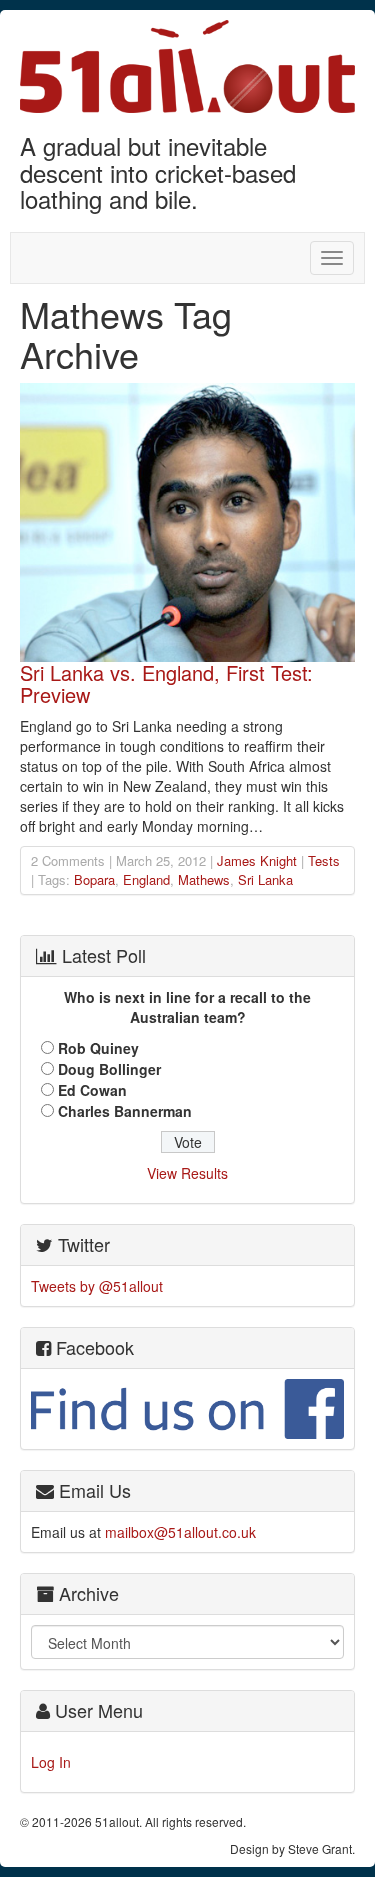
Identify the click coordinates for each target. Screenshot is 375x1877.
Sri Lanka (265, 879)
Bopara (94, 879)
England (146, 879)
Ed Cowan (92, 1090)
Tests (324, 860)
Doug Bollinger (109, 1069)
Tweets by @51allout (97, 1286)
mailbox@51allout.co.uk (180, 1532)
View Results (187, 1173)
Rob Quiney (98, 1048)
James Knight (257, 860)
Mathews (204, 879)
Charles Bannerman (125, 1111)
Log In (51, 1762)
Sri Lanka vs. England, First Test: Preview (166, 683)
